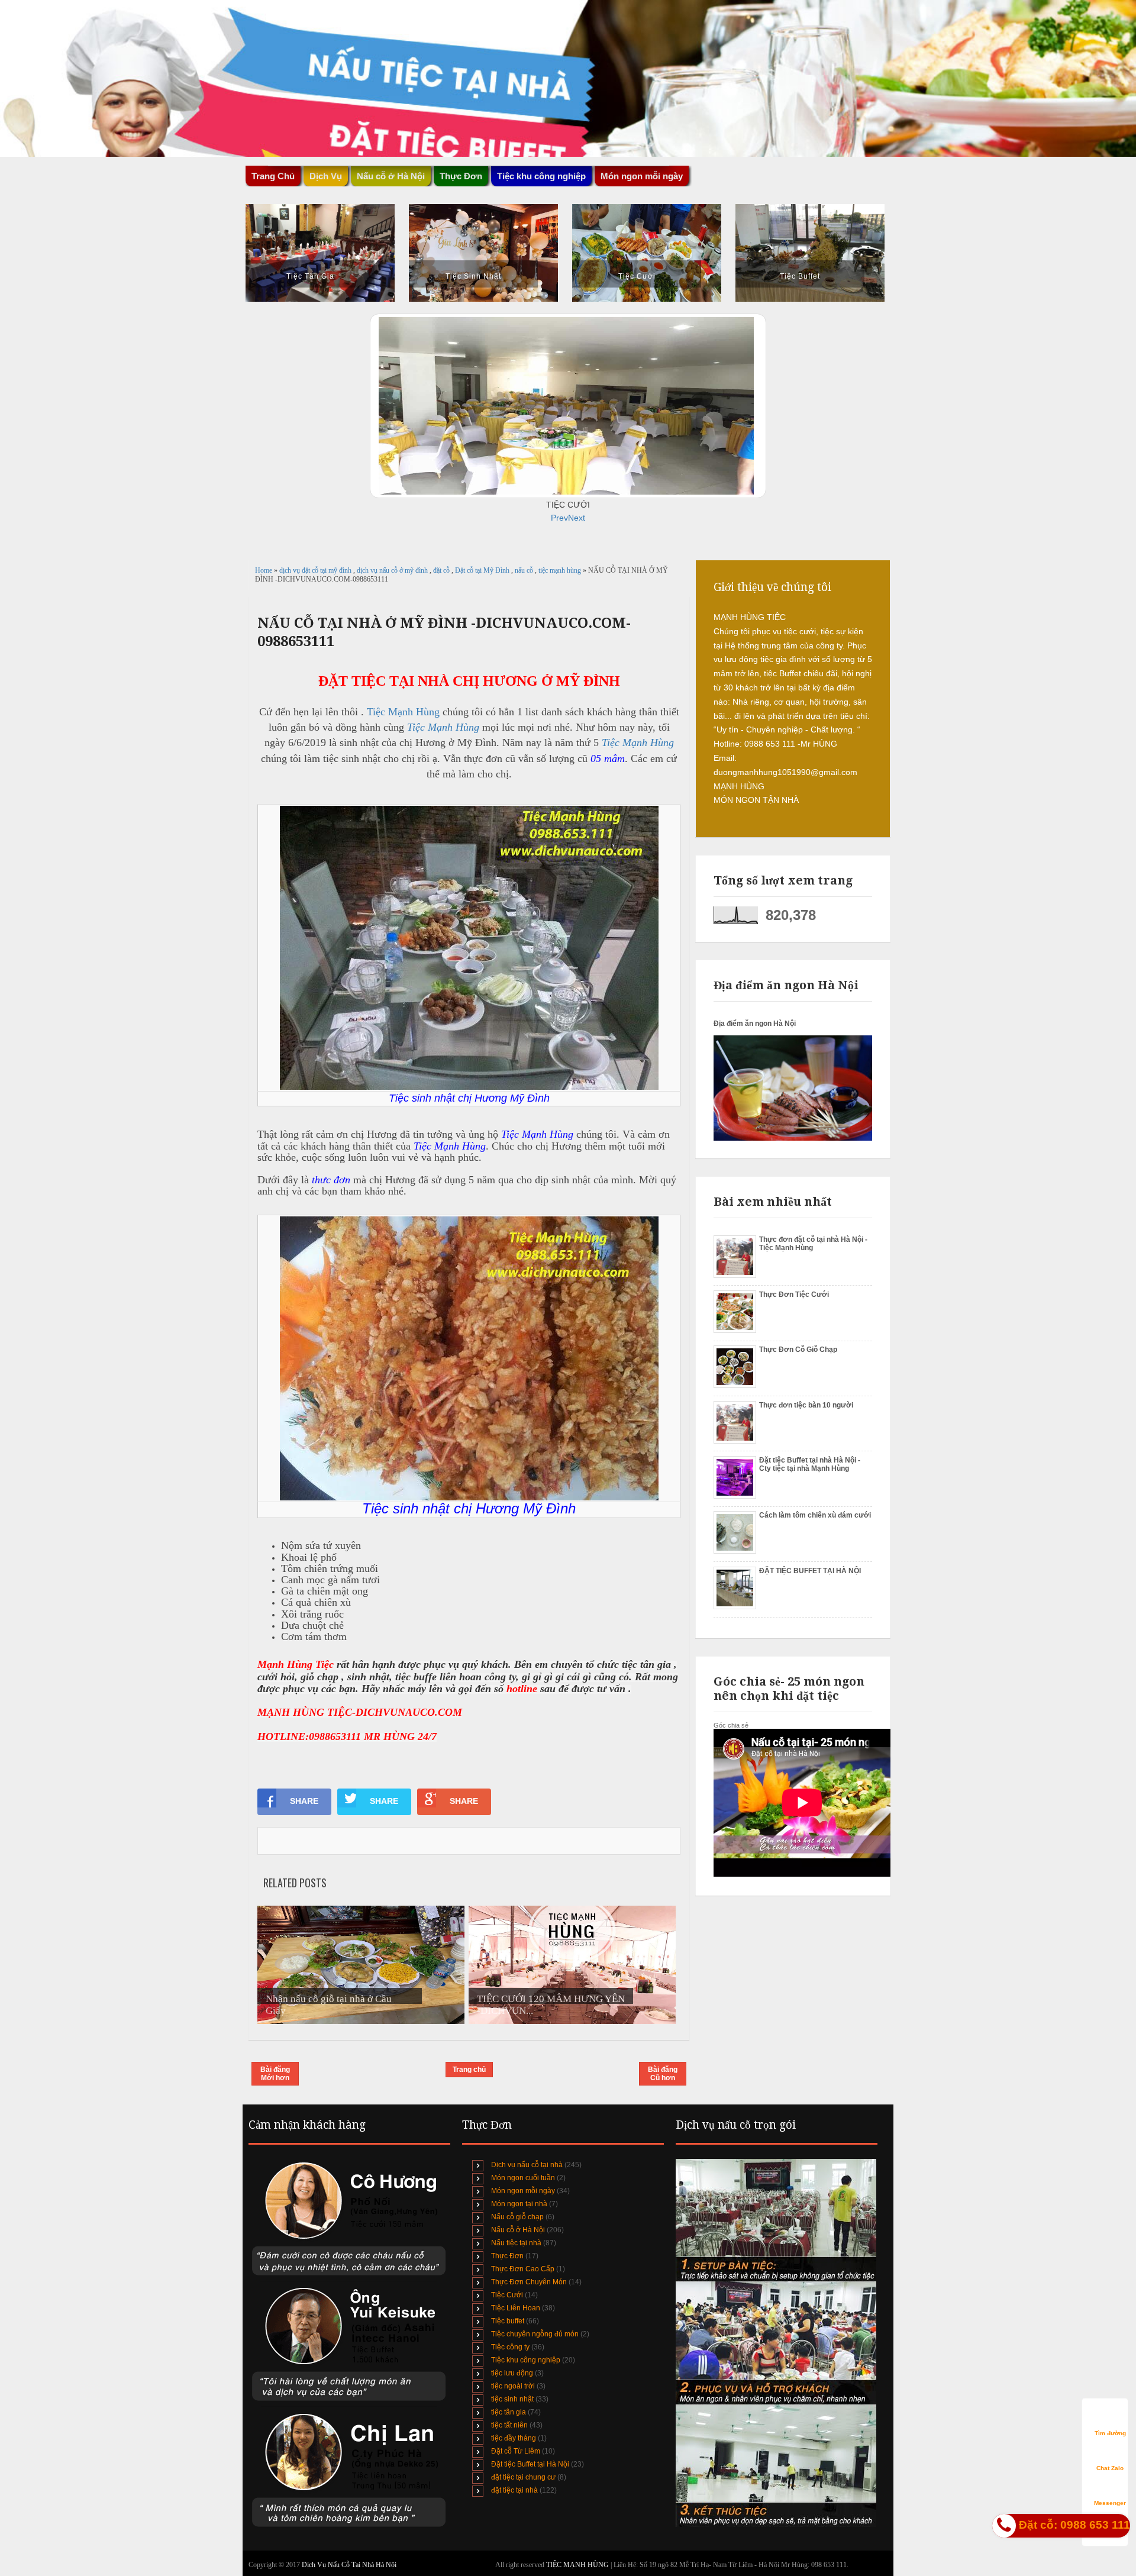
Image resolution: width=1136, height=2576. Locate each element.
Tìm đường (1110, 2433)
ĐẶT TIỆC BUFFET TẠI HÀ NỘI (810, 1571)
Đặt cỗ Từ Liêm (516, 2451)
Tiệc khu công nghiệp (526, 2360)
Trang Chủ (273, 176)
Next (577, 518)
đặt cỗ (442, 570)
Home (264, 570)
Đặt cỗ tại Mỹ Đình (483, 570)
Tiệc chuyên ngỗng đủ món (535, 2334)
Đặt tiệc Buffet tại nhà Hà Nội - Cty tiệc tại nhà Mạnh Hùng (810, 1464)
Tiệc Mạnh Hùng (403, 712)
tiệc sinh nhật (512, 2399)
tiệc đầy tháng (514, 2438)
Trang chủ (469, 2070)
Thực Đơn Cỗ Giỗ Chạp (798, 1350)
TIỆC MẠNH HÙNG (578, 2565)
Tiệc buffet (508, 2321)
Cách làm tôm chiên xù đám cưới (815, 1515)
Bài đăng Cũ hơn (663, 2074)
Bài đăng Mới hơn (275, 2074)
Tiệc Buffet (800, 276)
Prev (559, 518)
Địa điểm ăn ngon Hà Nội (755, 1024)
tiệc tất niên (509, 2425)
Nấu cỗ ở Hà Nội (518, 2230)
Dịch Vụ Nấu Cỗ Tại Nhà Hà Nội (349, 2565)
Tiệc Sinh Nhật (473, 276)
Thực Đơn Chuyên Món (529, 2282)
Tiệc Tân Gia (310, 276)
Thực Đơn (507, 2256)
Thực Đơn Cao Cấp (523, 2269)
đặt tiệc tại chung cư (523, 2477)
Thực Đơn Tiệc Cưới (794, 1295)
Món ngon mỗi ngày (642, 176)
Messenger (1110, 2503)
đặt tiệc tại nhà (514, 2490)
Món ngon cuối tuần (523, 2178)
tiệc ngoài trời (513, 2386)
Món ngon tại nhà (519, 2204)
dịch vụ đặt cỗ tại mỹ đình (316, 570)
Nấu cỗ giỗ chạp (517, 2217)
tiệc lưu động (512, 2373)
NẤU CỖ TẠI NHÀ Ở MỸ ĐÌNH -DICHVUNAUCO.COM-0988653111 (444, 632)
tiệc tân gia (509, 2412)
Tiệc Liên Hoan (516, 2308)
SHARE (304, 1801)
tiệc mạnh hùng (561, 570)
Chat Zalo (1110, 2468)
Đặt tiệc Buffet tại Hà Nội (530, 2464)
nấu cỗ (525, 570)
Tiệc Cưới (637, 276)
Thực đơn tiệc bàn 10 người (806, 1405)
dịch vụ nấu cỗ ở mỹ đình (393, 570)
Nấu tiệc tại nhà (516, 2243)
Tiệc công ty (510, 2347)
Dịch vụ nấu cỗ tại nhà (527, 2165)
